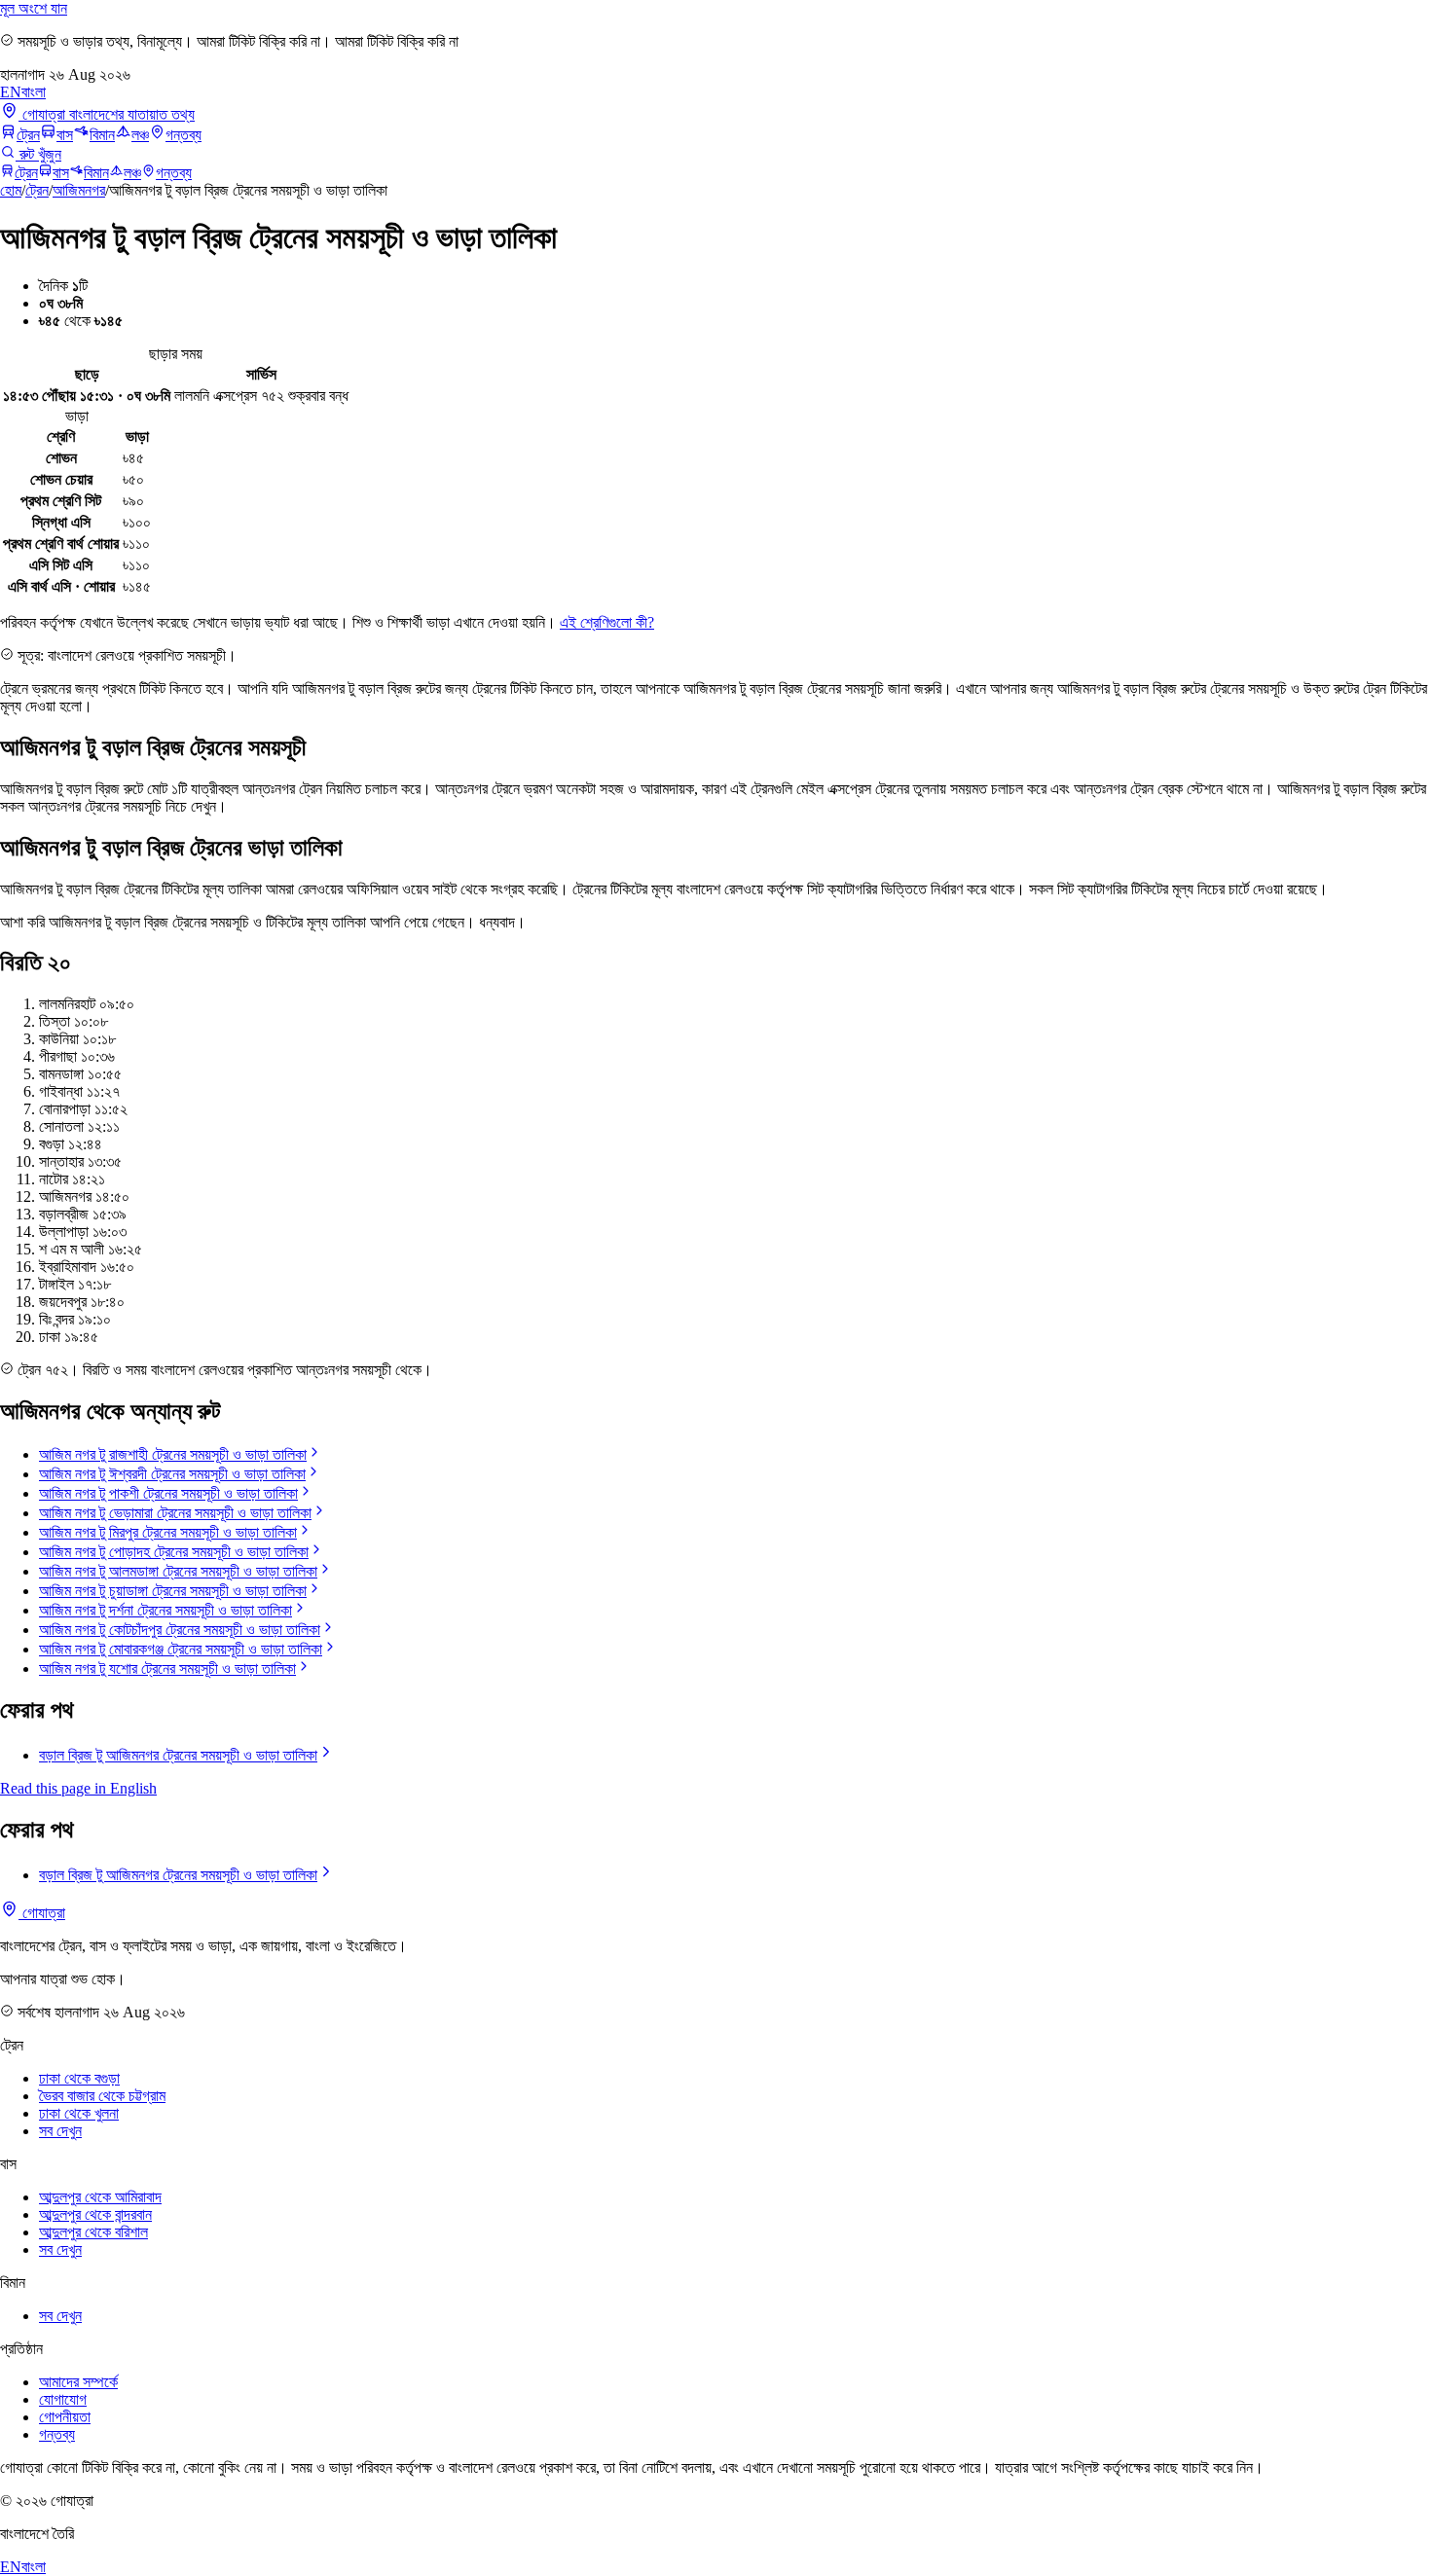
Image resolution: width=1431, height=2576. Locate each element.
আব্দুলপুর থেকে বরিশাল (93, 2232)
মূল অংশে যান (34, 8)
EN (11, 92)
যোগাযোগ (63, 2399)
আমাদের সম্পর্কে (78, 2382)
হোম (11, 190)
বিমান (102, 135)
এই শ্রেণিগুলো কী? (607, 622)
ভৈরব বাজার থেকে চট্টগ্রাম (102, 2096)
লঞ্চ (140, 135)
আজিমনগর (79, 190)
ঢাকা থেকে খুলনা (79, 2113)
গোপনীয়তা (65, 2417)
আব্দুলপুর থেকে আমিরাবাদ (100, 2197)
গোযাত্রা (42, 1913)
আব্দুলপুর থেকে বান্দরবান (95, 2214)
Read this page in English (78, 1788)
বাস (65, 135)
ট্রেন (28, 135)
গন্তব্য (183, 135)
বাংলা (34, 92)
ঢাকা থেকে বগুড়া (79, 2078)
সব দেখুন (60, 2131)
